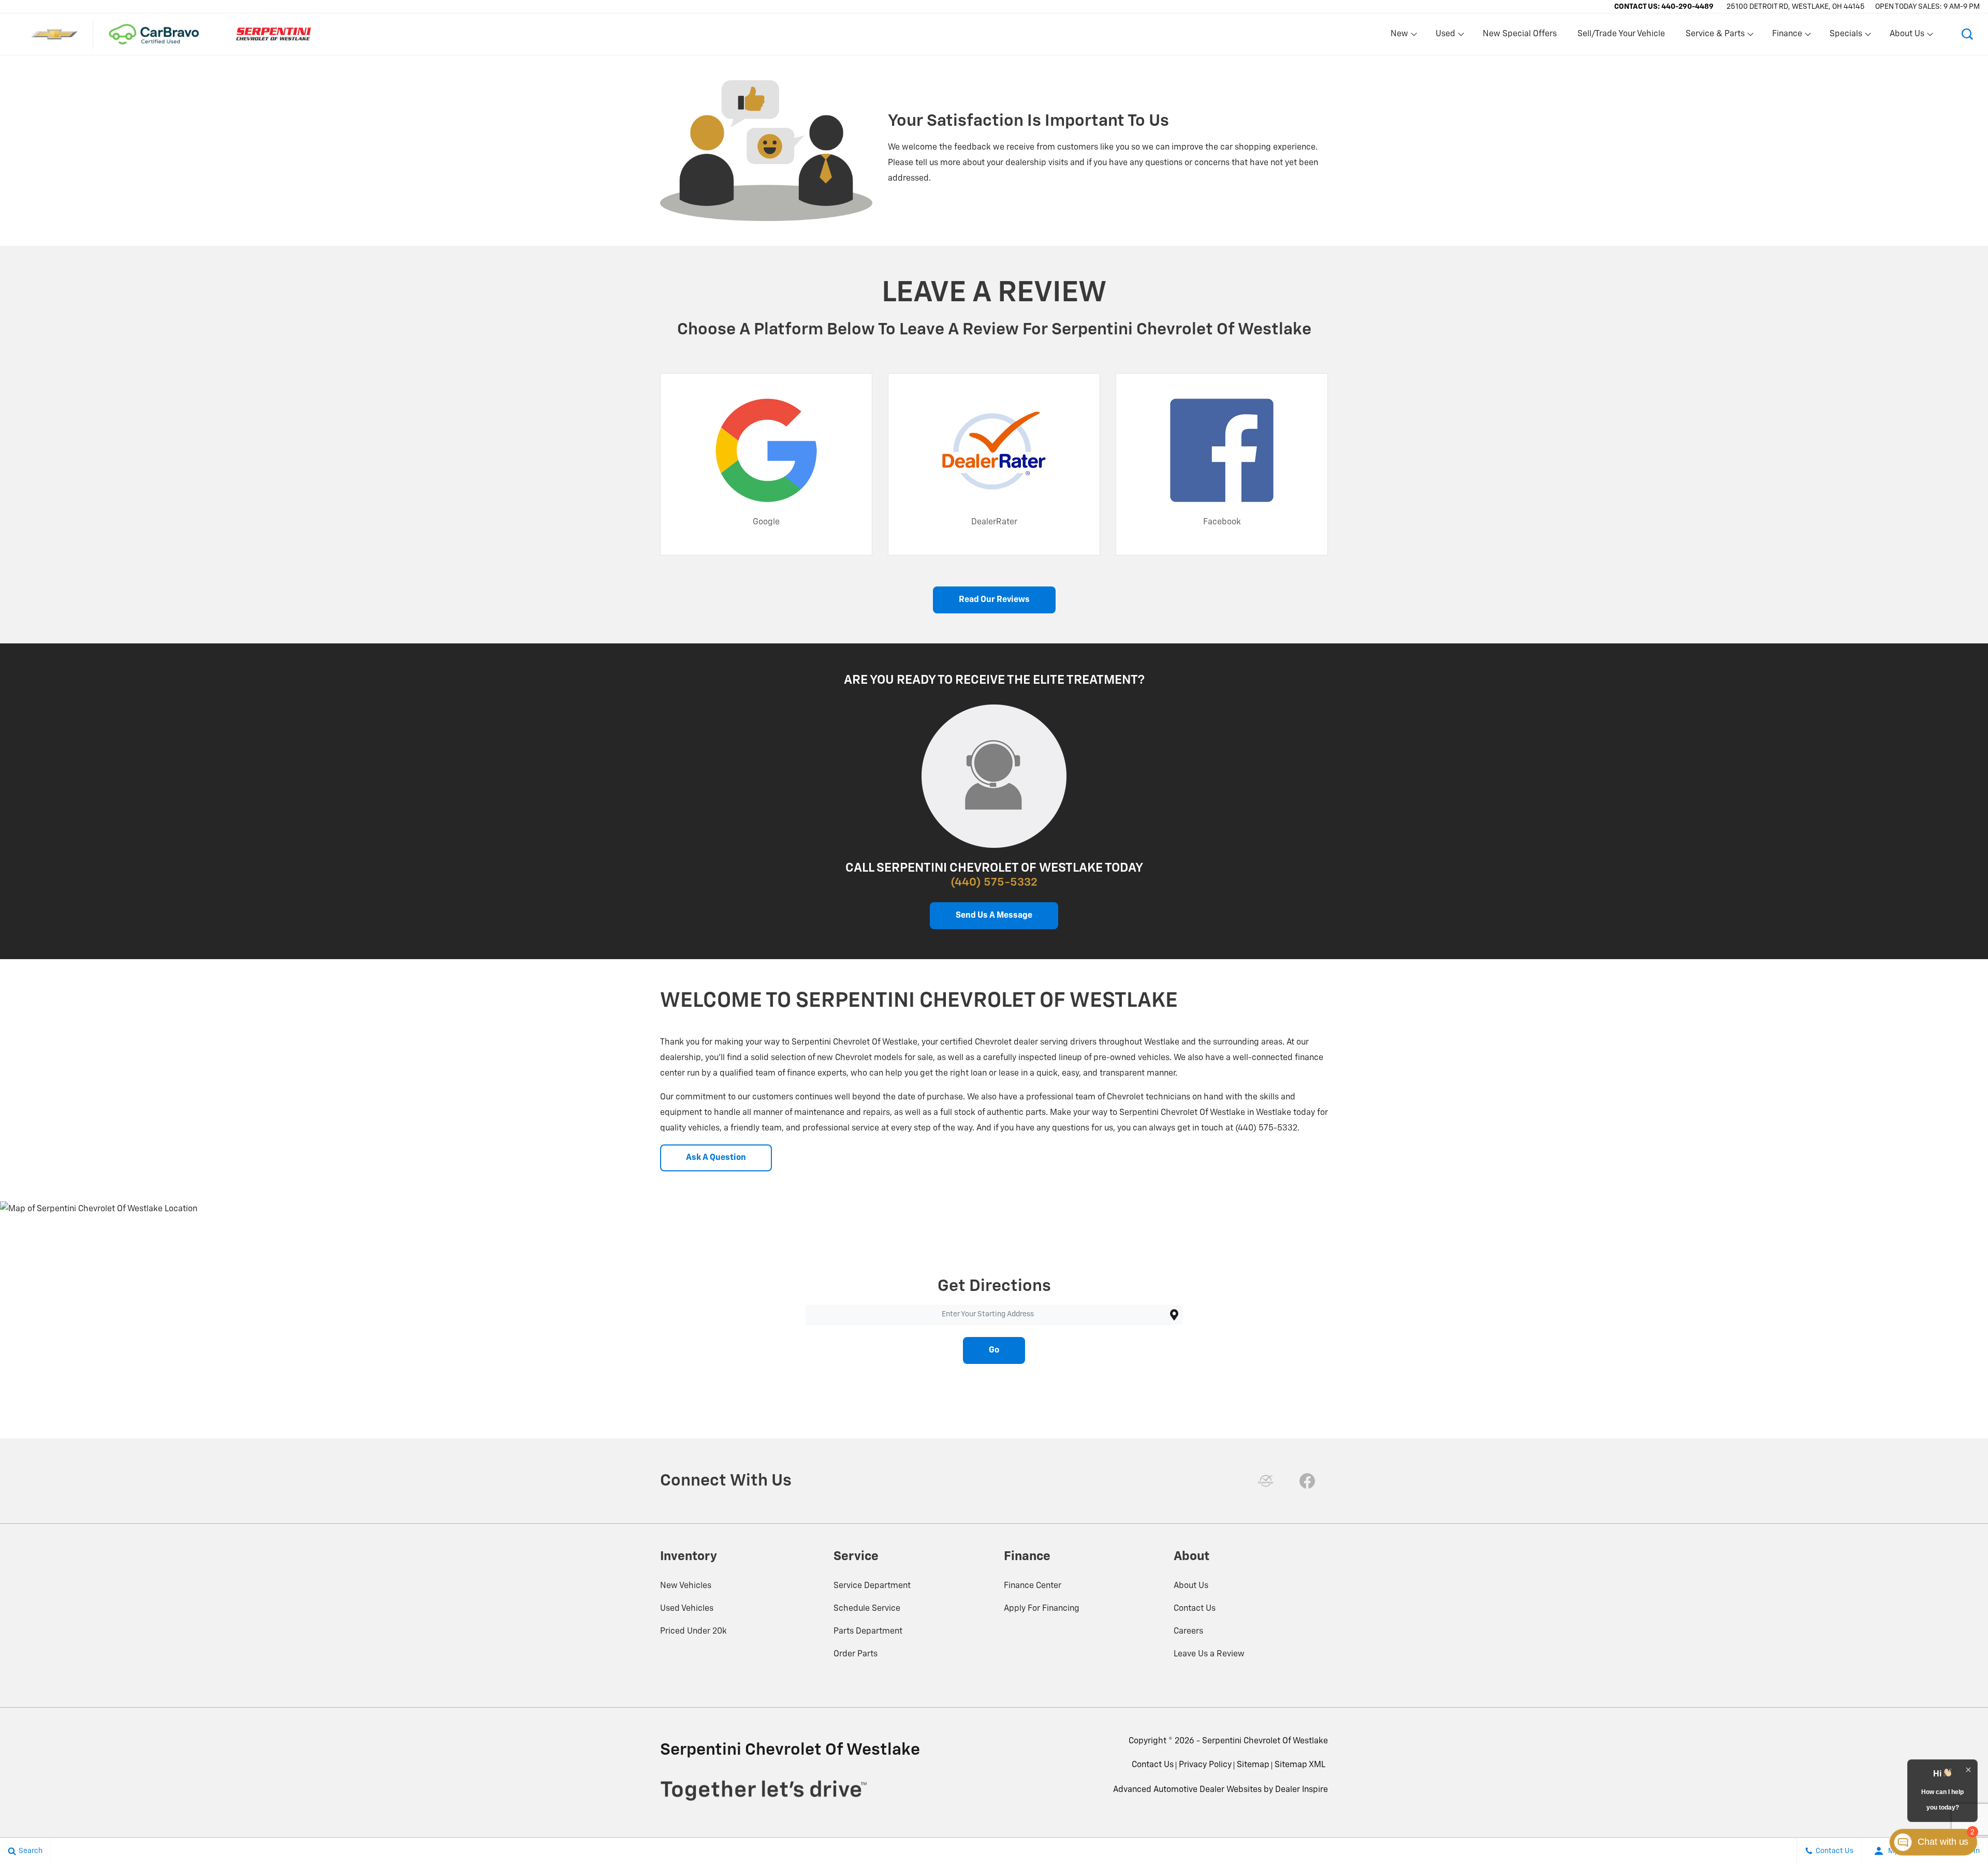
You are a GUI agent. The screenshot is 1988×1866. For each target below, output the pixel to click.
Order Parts (856, 1654)
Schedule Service (867, 1609)
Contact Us (1195, 1609)
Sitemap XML (1300, 1765)
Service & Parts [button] (1715, 36)
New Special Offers (1520, 34)
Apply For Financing (1042, 1609)
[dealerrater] (1266, 1481)
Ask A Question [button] (716, 1158)
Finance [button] (1787, 36)
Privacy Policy (1205, 1765)
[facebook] (1307, 1481)
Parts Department (868, 1632)
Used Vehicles (687, 1609)
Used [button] (1446, 36)
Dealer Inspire (1302, 1790)
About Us (1191, 1586)
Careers (1188, 1632)
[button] (1967, 34)
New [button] (1401, 36)
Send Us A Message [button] (994, 916)
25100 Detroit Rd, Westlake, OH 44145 (1796, 7)
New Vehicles (686, 1586)
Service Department (872, 1586)
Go (994, 1350)
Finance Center (1033, 1586)
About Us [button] (1907, 36)
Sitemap (1253, 1765)
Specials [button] (1846, 36)
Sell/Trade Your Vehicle (1621, 34)
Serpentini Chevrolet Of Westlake (1265, 1741)
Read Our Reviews (994, 600)
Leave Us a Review (1209, 1654)
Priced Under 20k (693, 1632)
